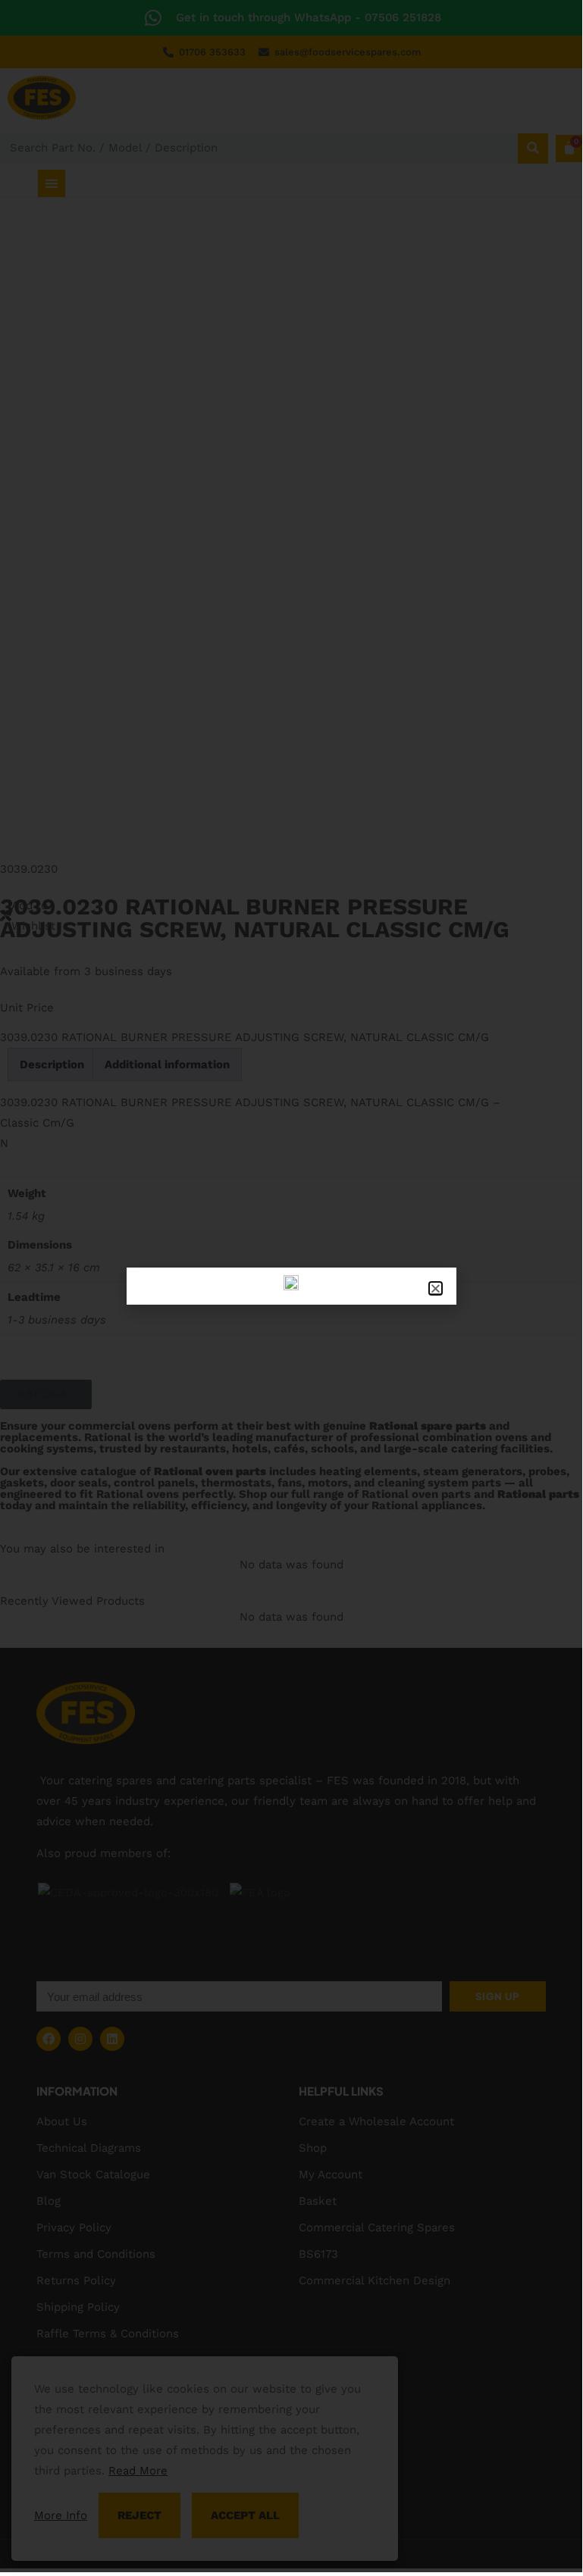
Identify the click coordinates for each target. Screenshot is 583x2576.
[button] (436, 1288)
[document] (291, 1286)
